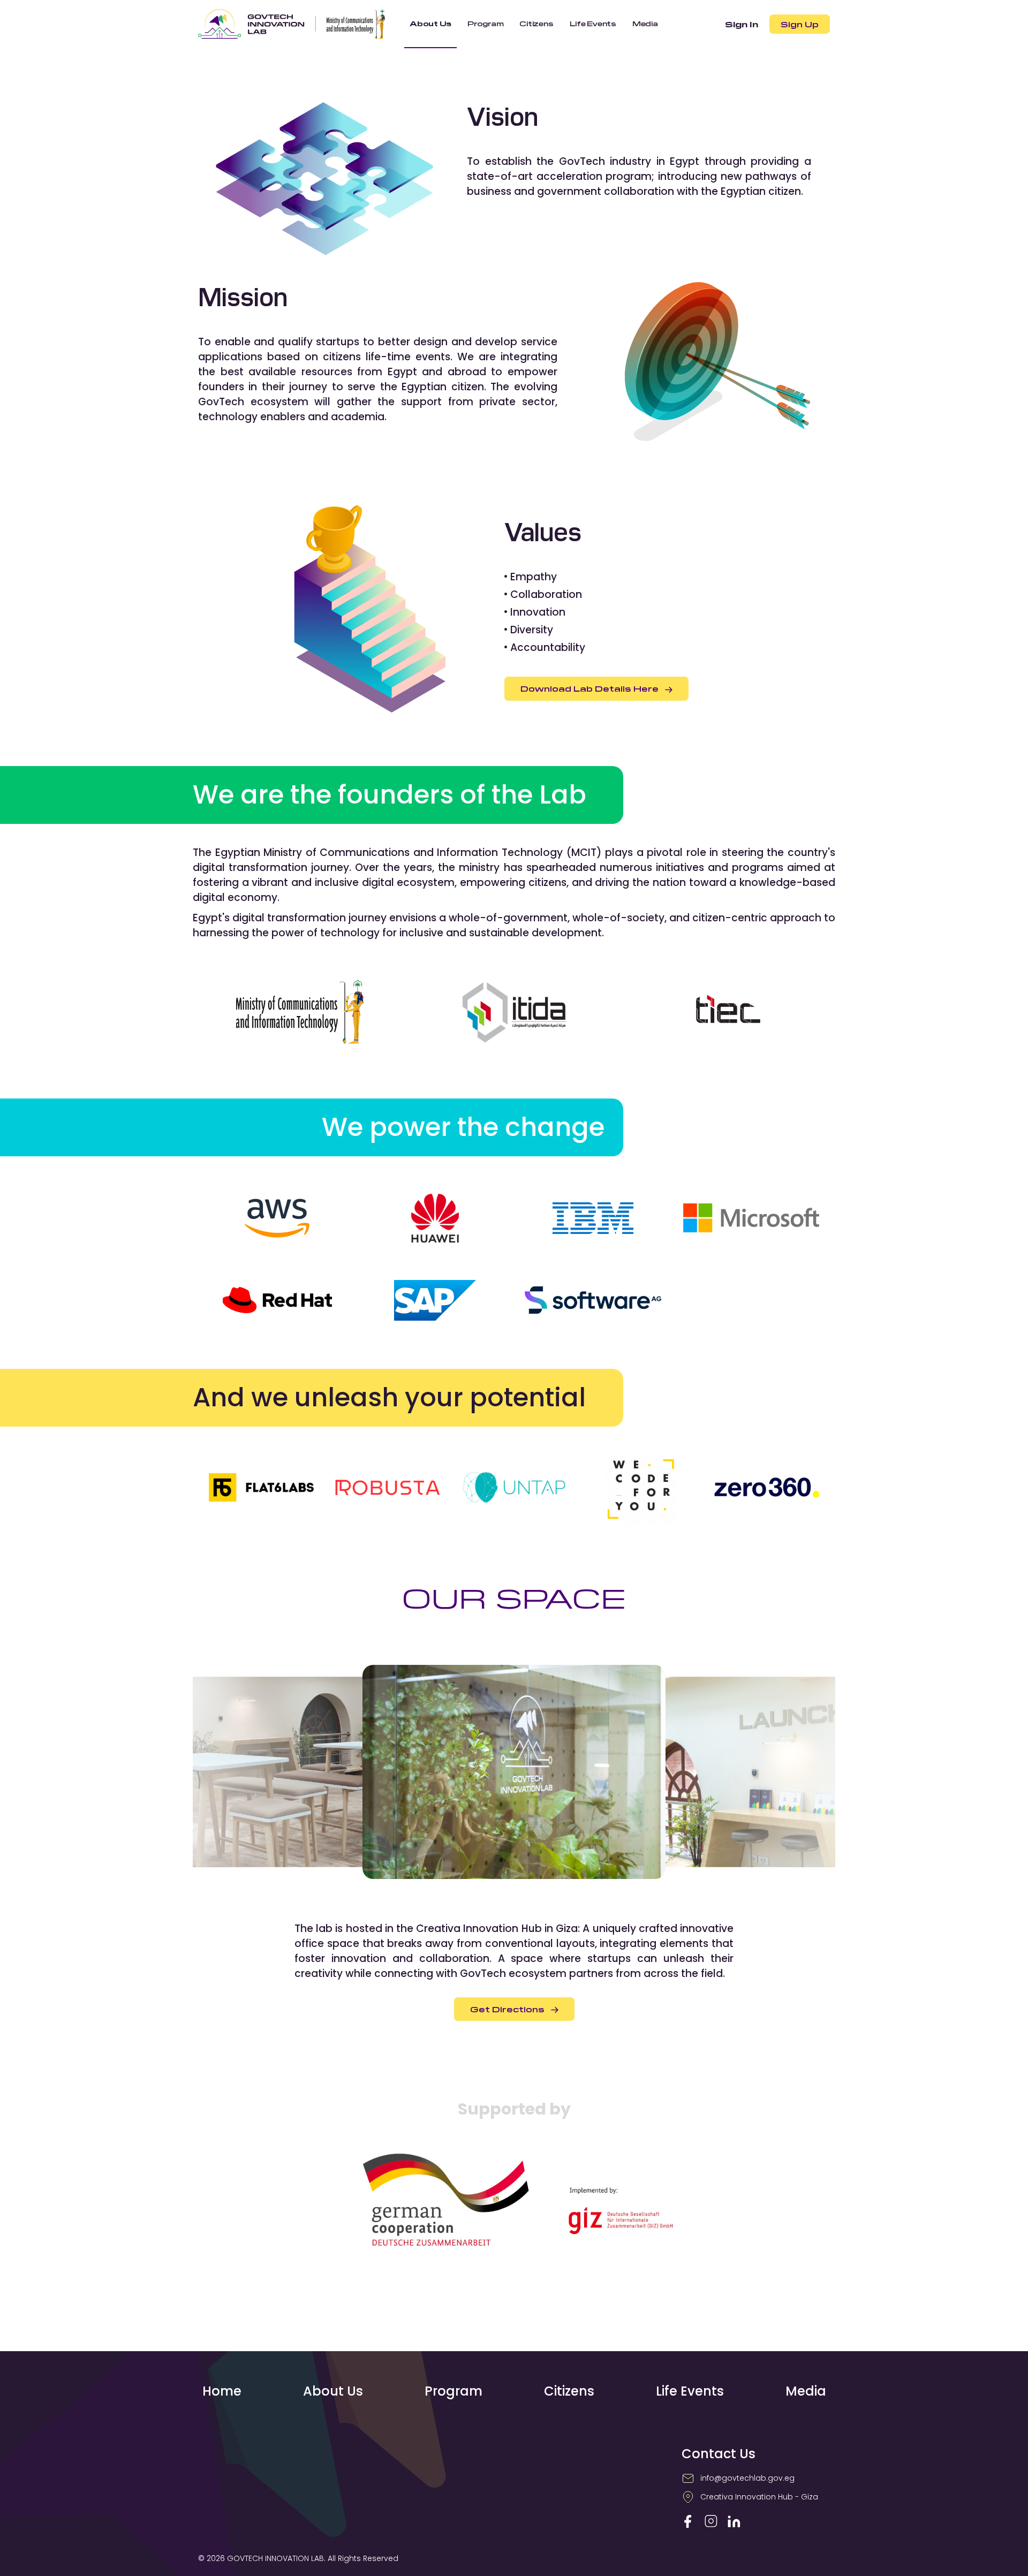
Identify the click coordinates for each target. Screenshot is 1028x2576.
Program (453, 2391)
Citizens (569, 2391)
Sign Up (800, 24)
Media (806, 2391)
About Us (333, 2391)
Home (222, 2391)
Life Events (690, 2391)
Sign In (742, 24)
